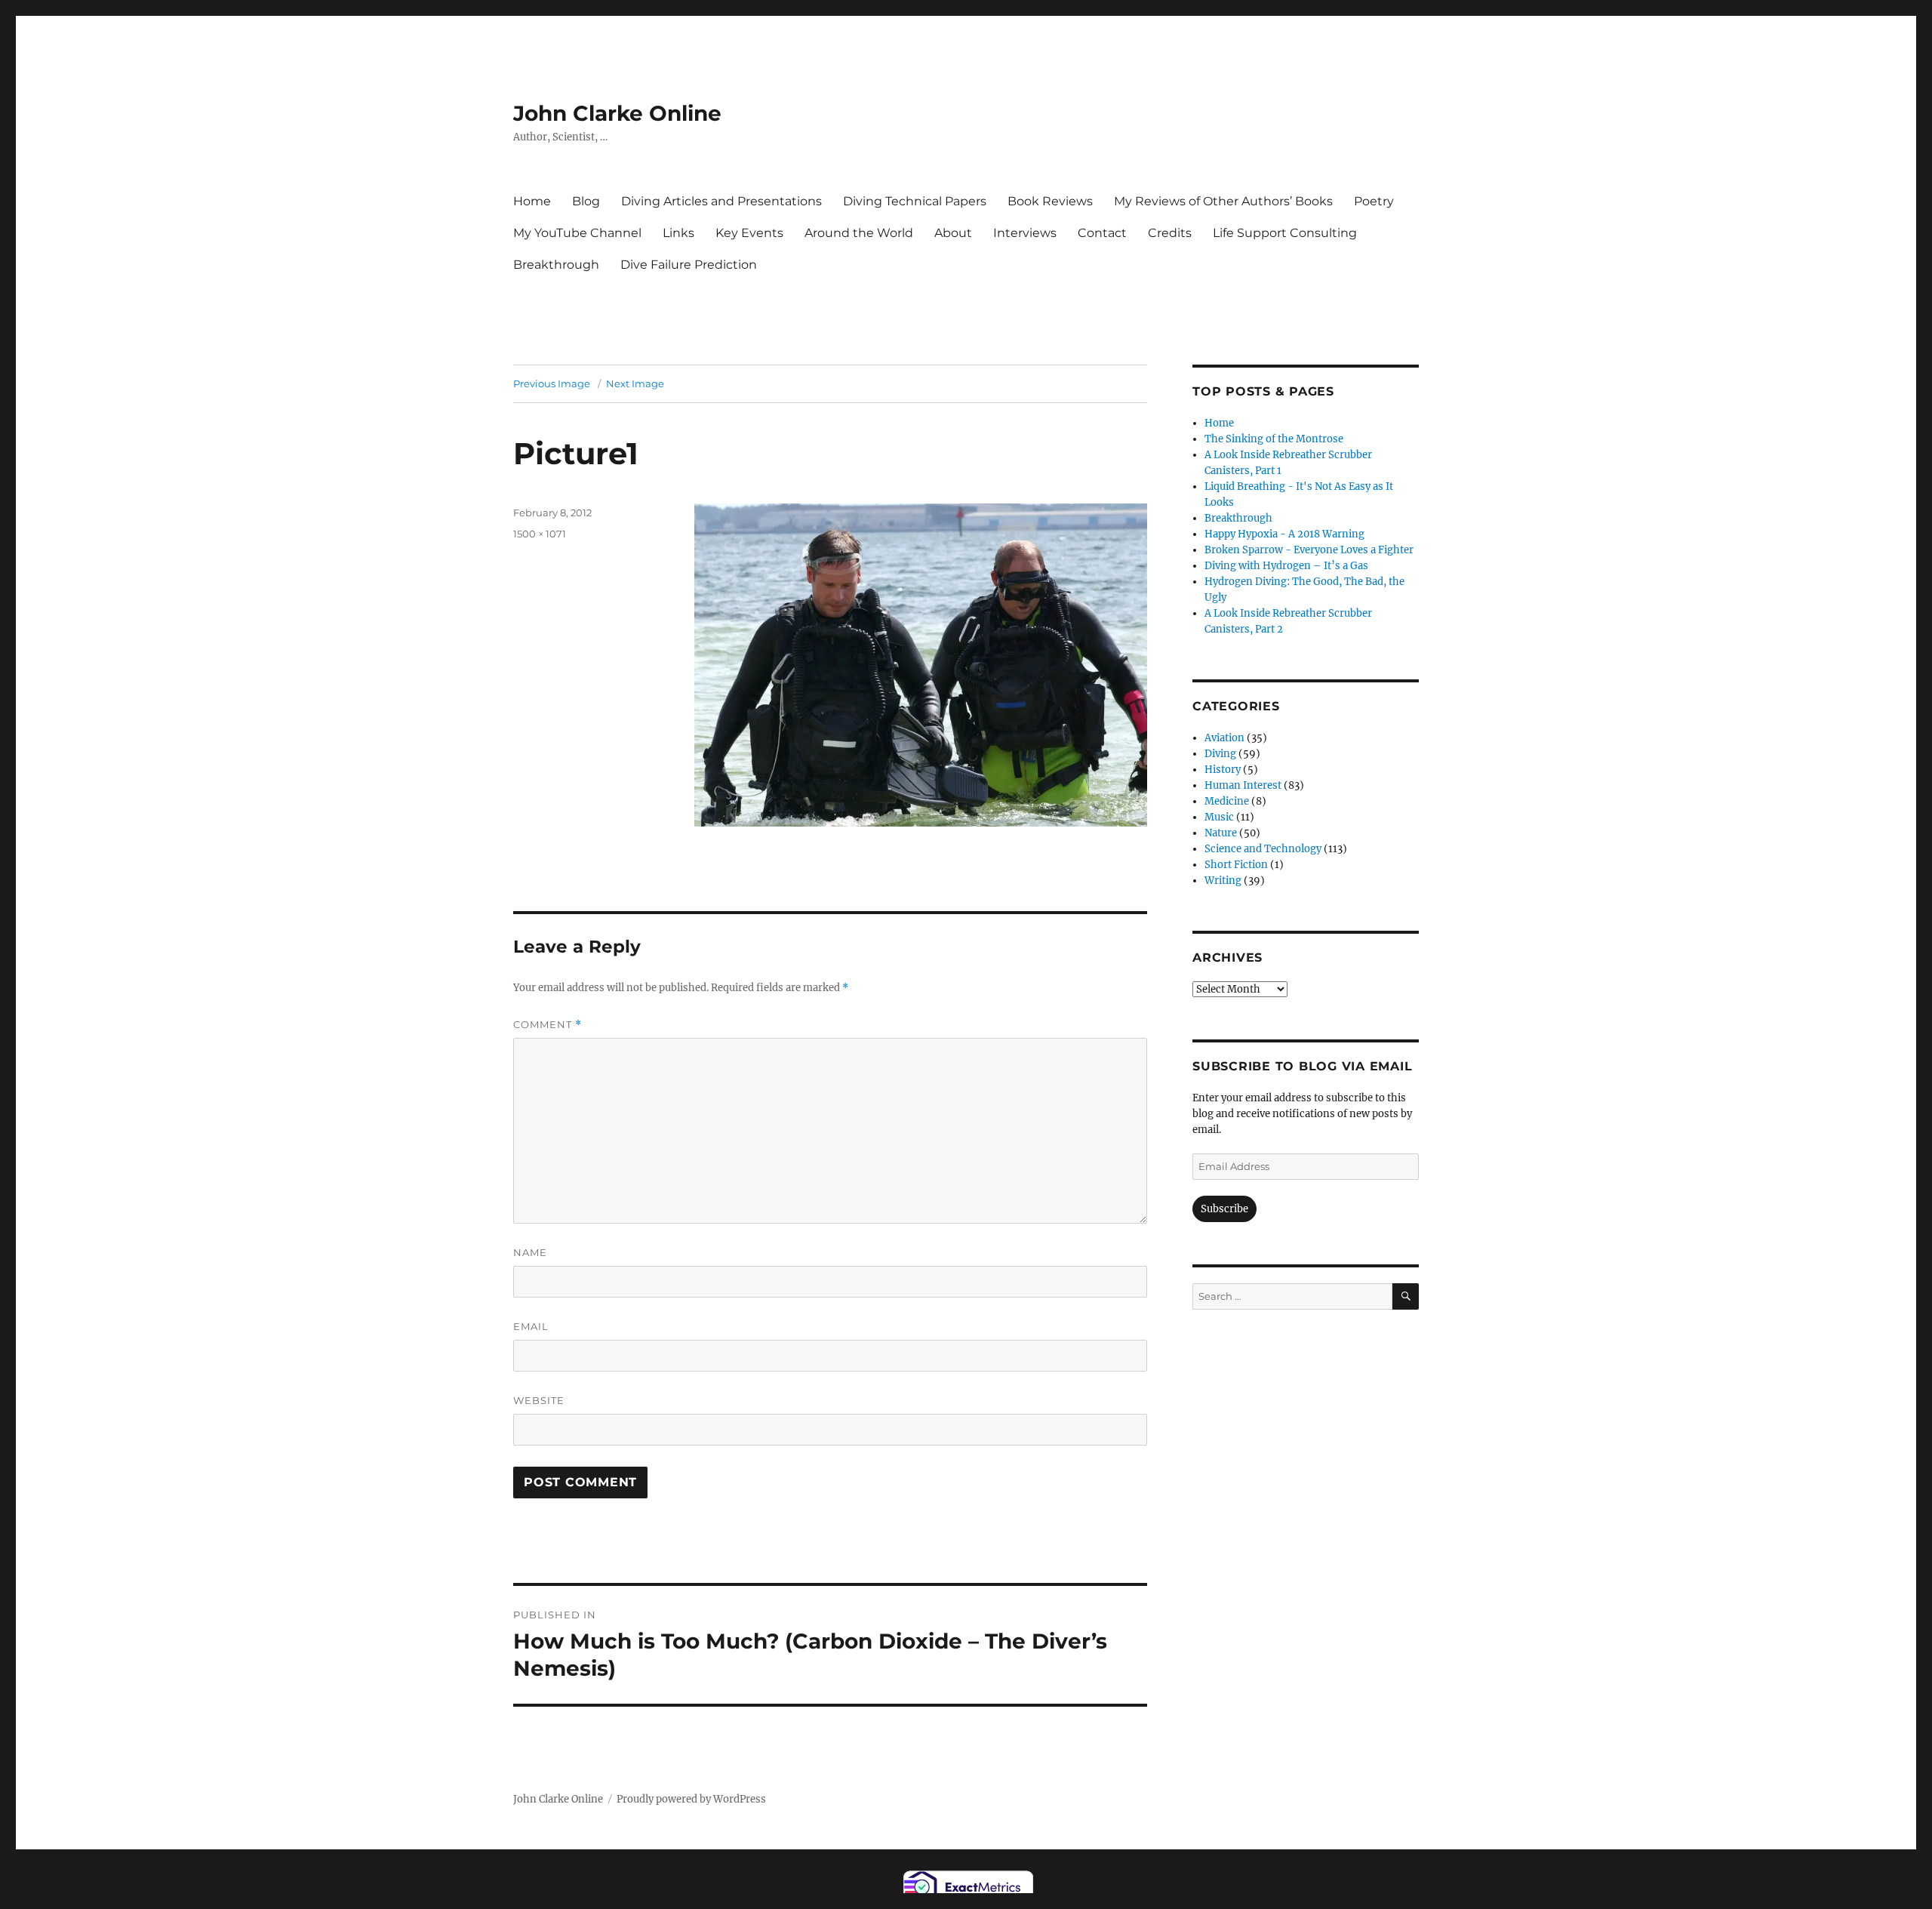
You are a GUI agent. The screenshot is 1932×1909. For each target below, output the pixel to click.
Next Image (635, 383)
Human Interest (1243, 785)
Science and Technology (1263, 849)
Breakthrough (556, 265)
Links (678, 233)
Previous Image (552, 383)
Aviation (1224, 738)
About (953, 233)
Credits (1170, 233)
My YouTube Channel (577, 233)
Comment (548, 1025)
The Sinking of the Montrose (1274, 439)
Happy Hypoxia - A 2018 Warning (1284, 534)
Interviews (1025, 233)
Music (1219, 817)
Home (532, 201)
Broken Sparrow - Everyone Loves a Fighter (1309, 550)
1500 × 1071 (540, 534)
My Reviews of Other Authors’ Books (1223, 201)
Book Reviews (1050, 201)
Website (539, 1400)
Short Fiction (1236, 865)
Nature (1221, 833)
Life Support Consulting (1285, 233)
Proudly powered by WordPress (691, 1799)
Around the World (859, 233)
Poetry (1374, 201)
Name (530, 1252)
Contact (1102, 233)
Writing (1223, 881)
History (1223, 770)
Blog (586, 201)
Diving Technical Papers (915, 201)
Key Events (749, 233)
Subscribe (1224, 1209)
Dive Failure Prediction (689, 265)
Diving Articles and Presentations (721, 201)
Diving (1220, 754)
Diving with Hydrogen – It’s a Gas (1286, 566)
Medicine (1227, 801)
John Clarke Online (617, 113)
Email (531, 1326)
